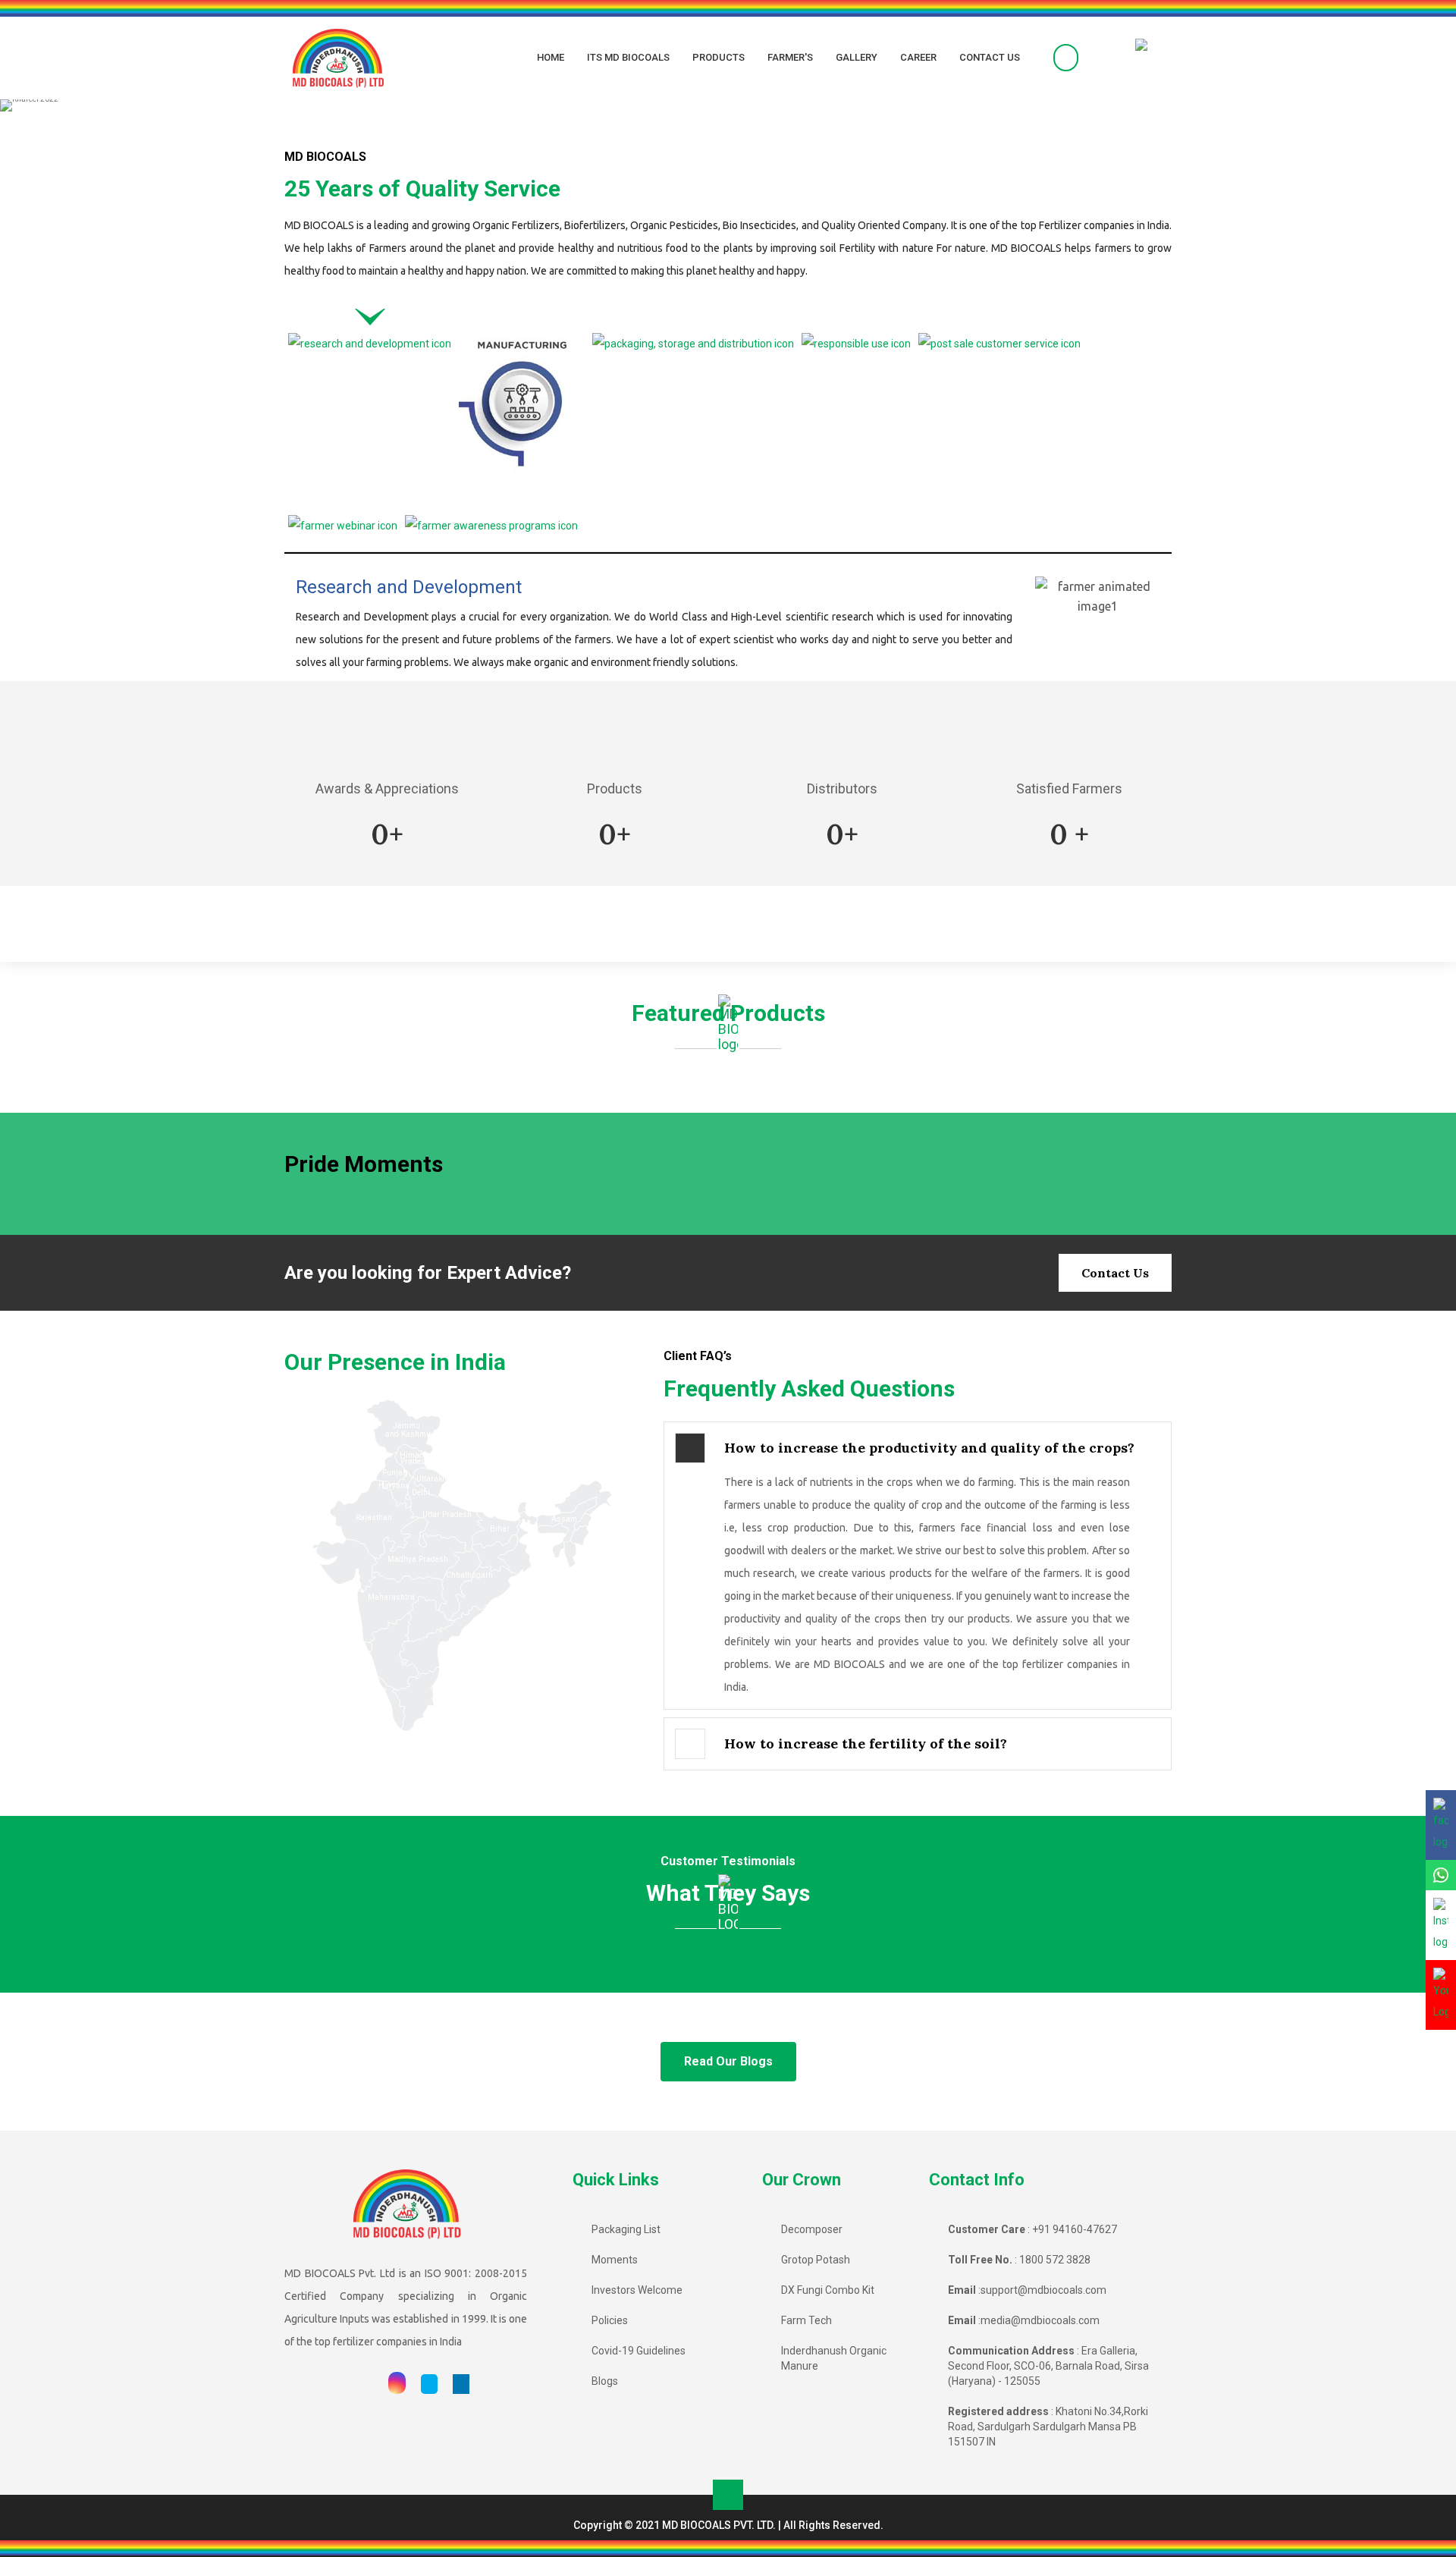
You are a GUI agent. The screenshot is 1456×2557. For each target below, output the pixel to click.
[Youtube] (366, 2384)
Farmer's (790, 57)
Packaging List (626, 2229)
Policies (610, 2320)
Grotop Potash (816, 2260)
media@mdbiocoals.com (1040, 2320)
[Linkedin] (461, 2384)
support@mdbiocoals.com (1043, 2290)
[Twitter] (429, 2384)
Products (719, 57)
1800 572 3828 (1055, 2260)
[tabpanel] (728, 629)
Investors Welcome (637, 2290)
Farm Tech (806, 2320)
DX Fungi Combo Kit (828, 2290)
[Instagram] (397, 2384)
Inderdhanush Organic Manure (834, 2358)
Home (551, 57)
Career (918, 57)
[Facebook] (336, 2384)
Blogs (605, 2381)
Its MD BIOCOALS (628, 57)
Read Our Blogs (728, 2061)
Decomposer (812, 2229)
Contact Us (990, 57)
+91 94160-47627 (1075, 2229)
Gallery (857, 57)
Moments (615, 2260)
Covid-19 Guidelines (639, 2351)
